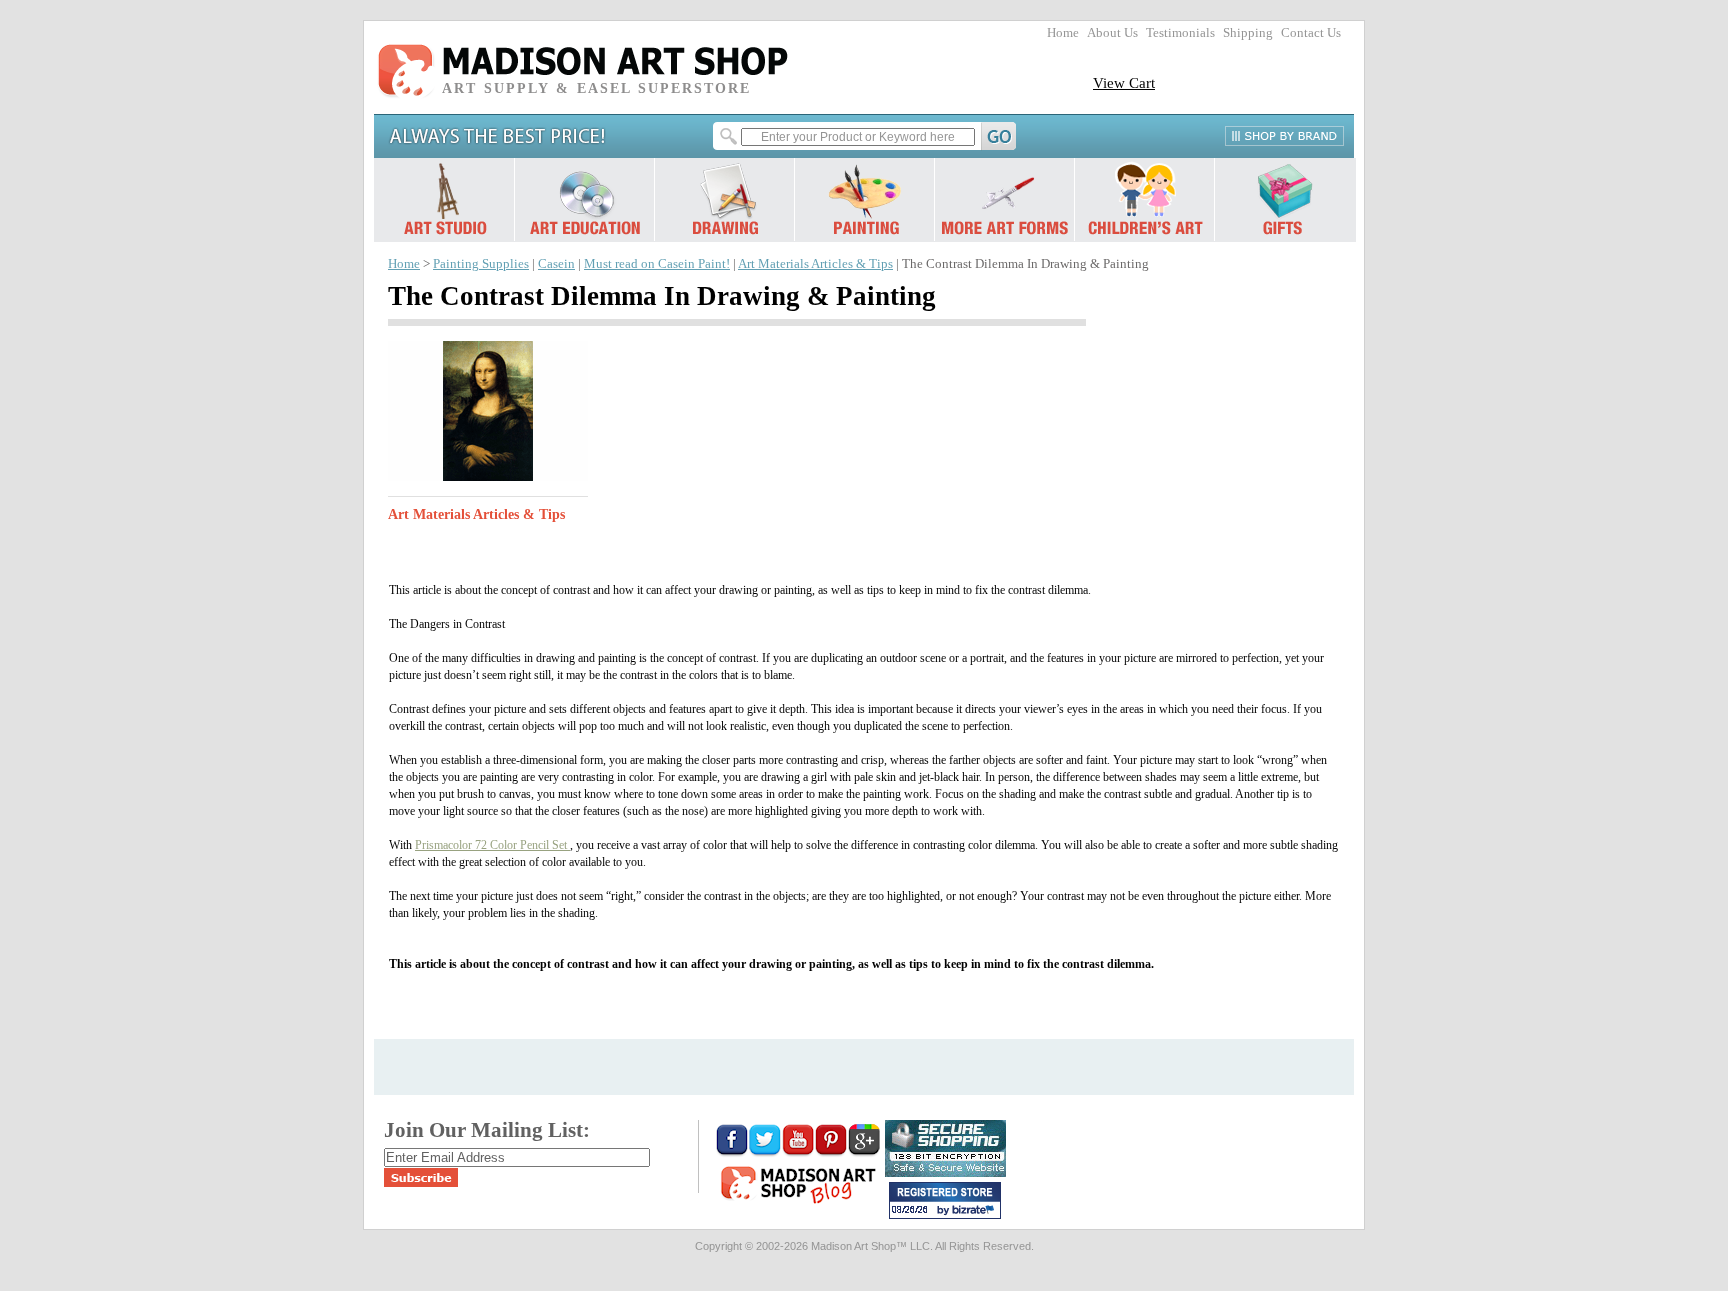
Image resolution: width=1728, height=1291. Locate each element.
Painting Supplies (481, 264)
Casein (556, 264)
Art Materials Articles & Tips (815, 264)
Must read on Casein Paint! (657, 264)
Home (1063, 33)
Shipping (1248, 33)
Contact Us (1311, 33)
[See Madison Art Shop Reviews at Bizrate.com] (945, 1200)
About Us (1112, 33)
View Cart (1124, 82)
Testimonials (1180, 33)
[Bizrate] (976, 1211)
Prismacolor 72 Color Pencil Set (492, 845)
